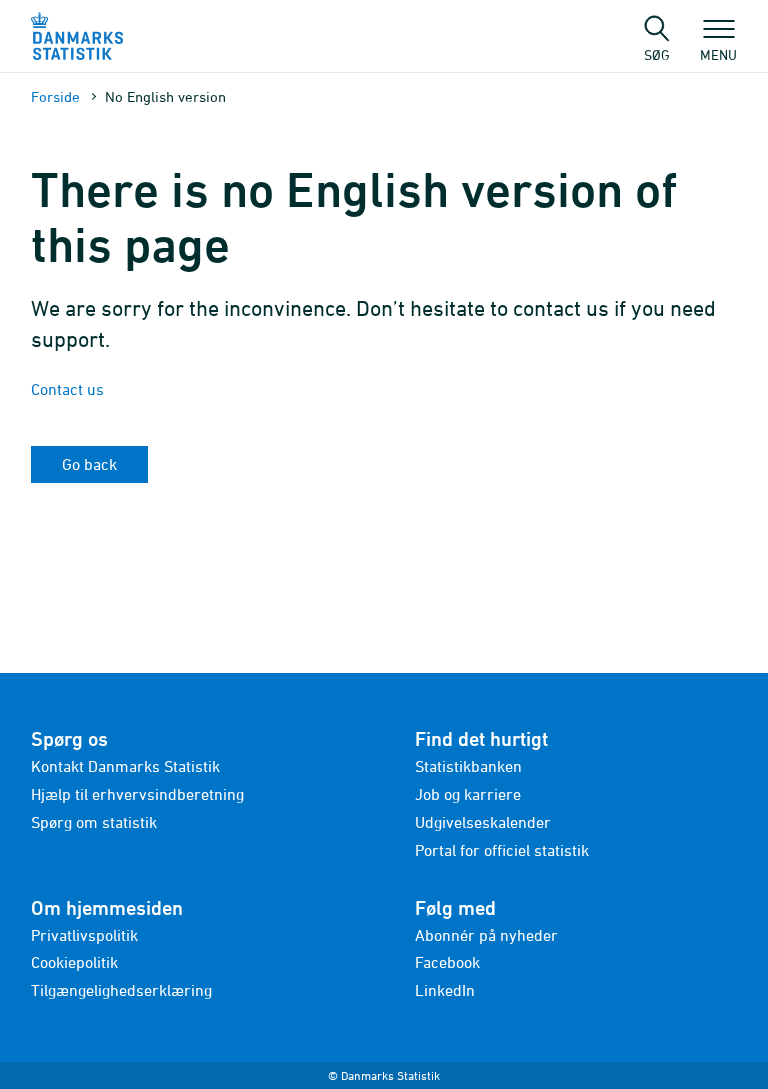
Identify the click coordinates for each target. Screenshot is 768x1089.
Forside (55, 96)
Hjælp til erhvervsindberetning (137, 794)
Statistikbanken (468, 766)
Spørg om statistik (94, 822)
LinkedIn (445, 990)
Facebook (447, 962)
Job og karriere (468, 794)
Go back (89, 464)
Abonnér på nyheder (486, 935)
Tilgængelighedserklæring (121, 990)
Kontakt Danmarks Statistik (125, 766)
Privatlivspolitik (84, 935)
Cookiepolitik (74, 962)
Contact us (67, 389)
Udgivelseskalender (483, 822)
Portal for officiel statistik (502, 850)
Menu (718, 54)
